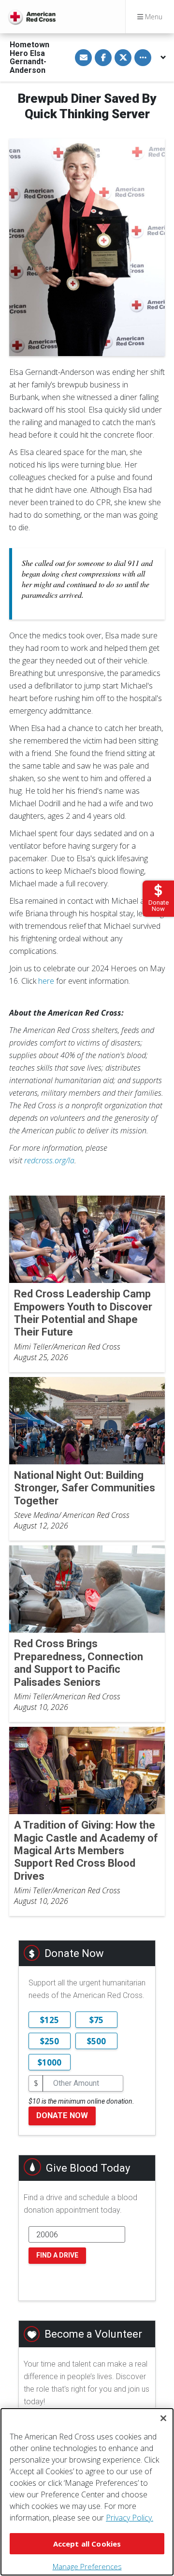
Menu (153, 17)
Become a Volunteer (93, 2334)
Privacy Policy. (130, 2518)
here (46, 981)
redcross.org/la (49, 1160)
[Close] (163, 2418)
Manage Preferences (87, 2566)
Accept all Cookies (87, 2544)
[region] (87, 2492)
